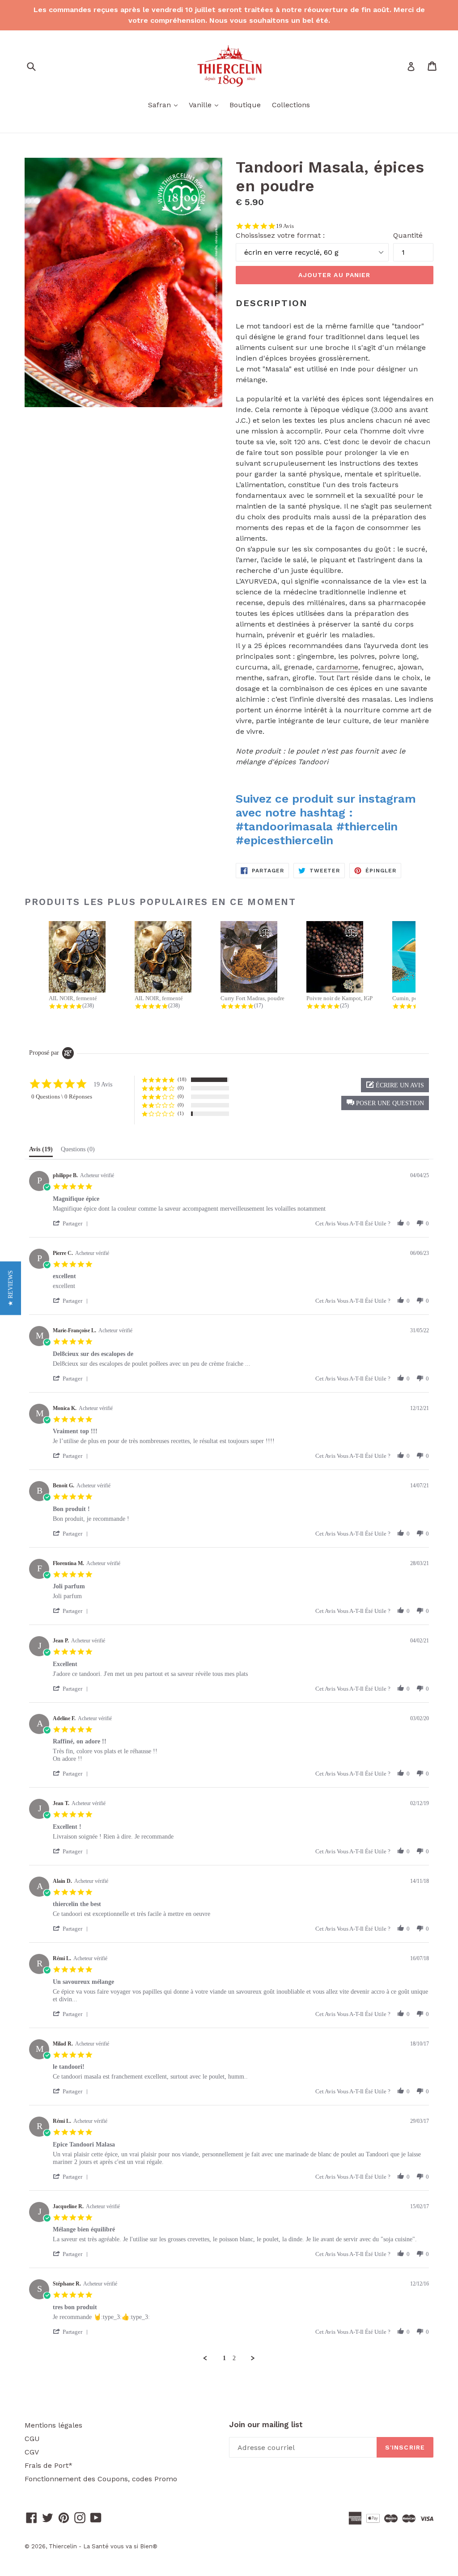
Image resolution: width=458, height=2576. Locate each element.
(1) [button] (181, 1113)
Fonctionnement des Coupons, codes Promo (101, 2479)
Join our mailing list (266, 2424)
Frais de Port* (49, 2465)
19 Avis (285, 226)
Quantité (408, 235)
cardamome (337, 667)
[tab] (41, 1151)
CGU (32, 2439)
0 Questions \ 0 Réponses (62, 1096)
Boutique (245, 105)
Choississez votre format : (280, 235)
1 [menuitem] (224, 2358)
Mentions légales (53, 2425)
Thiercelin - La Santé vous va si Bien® (103, 2546)
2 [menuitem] (234, 2358)
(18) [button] (182, 1079)
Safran (165, 105)
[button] (385, 1103)
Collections (291, 105)
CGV (32, 2452)
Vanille (206, 105)
